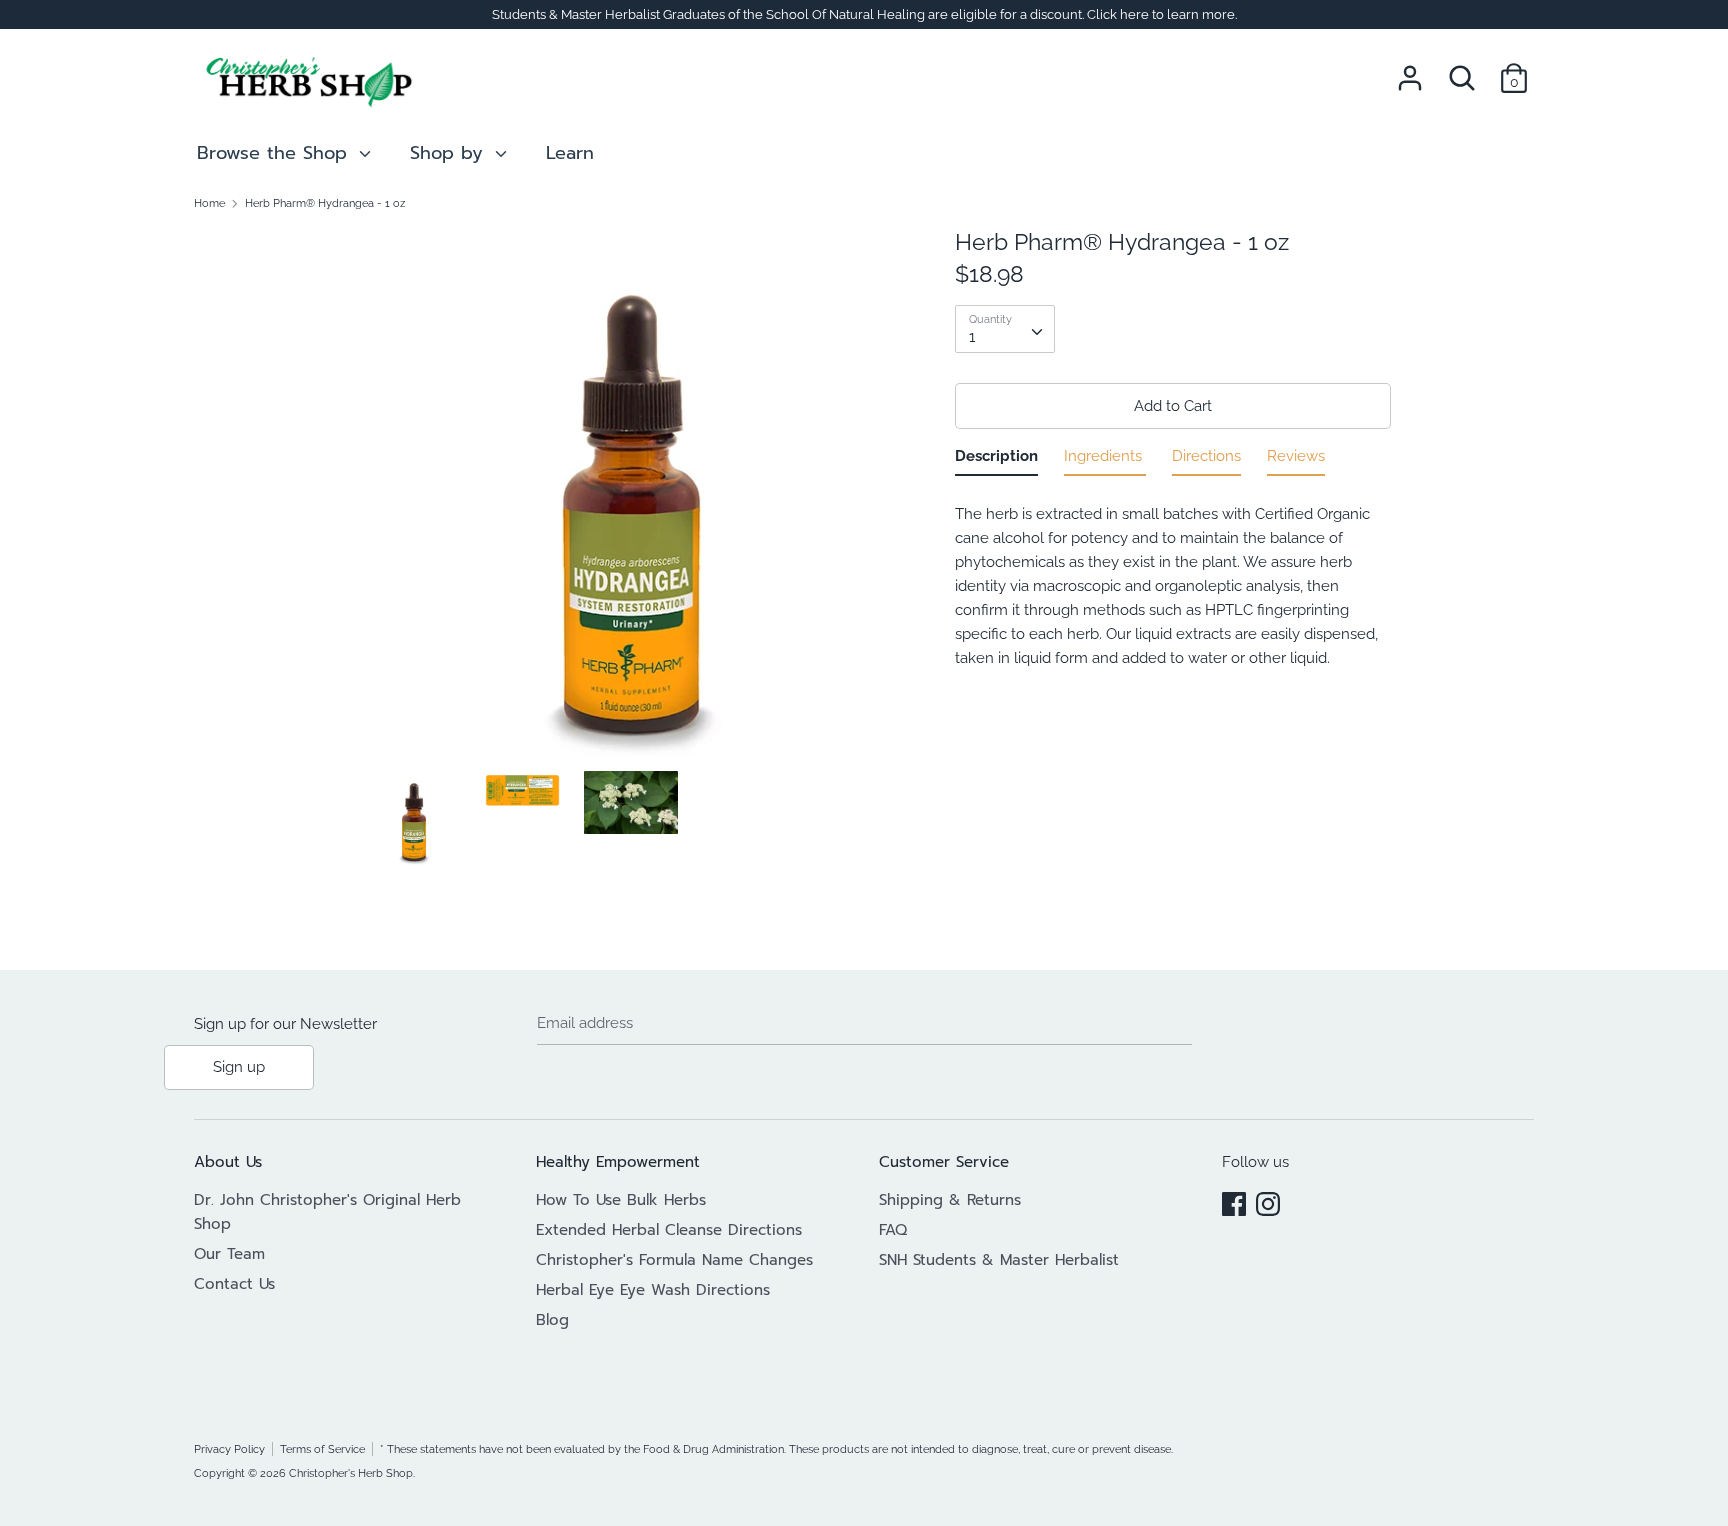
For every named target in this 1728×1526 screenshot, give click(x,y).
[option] (631, 499)
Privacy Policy (229, 1449)
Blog (552, 1320)
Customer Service (944, 1162)
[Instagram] (1268, 1201)
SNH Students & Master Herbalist (999, 1260)
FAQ (893, 1230)
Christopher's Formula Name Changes (674, 1260)
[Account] (1410, 70)
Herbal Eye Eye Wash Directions (653, 1290)
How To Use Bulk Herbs (621, 1200)
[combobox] (1005, 329)
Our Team (229, 1254)
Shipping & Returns (950, 1200)
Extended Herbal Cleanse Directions (669, 1230)
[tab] (996, 460)
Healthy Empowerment (618, 1162)
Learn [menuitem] (570, 153)
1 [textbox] (972, 337)
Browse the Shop (275, 153)
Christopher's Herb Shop (351, 1473)
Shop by (450, 153)
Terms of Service (322, 1449)
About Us (228, 1162)
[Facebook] (1234, 1201)
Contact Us (234, 1284)
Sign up (239, 1067)
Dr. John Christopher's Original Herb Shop (327, 1212)
